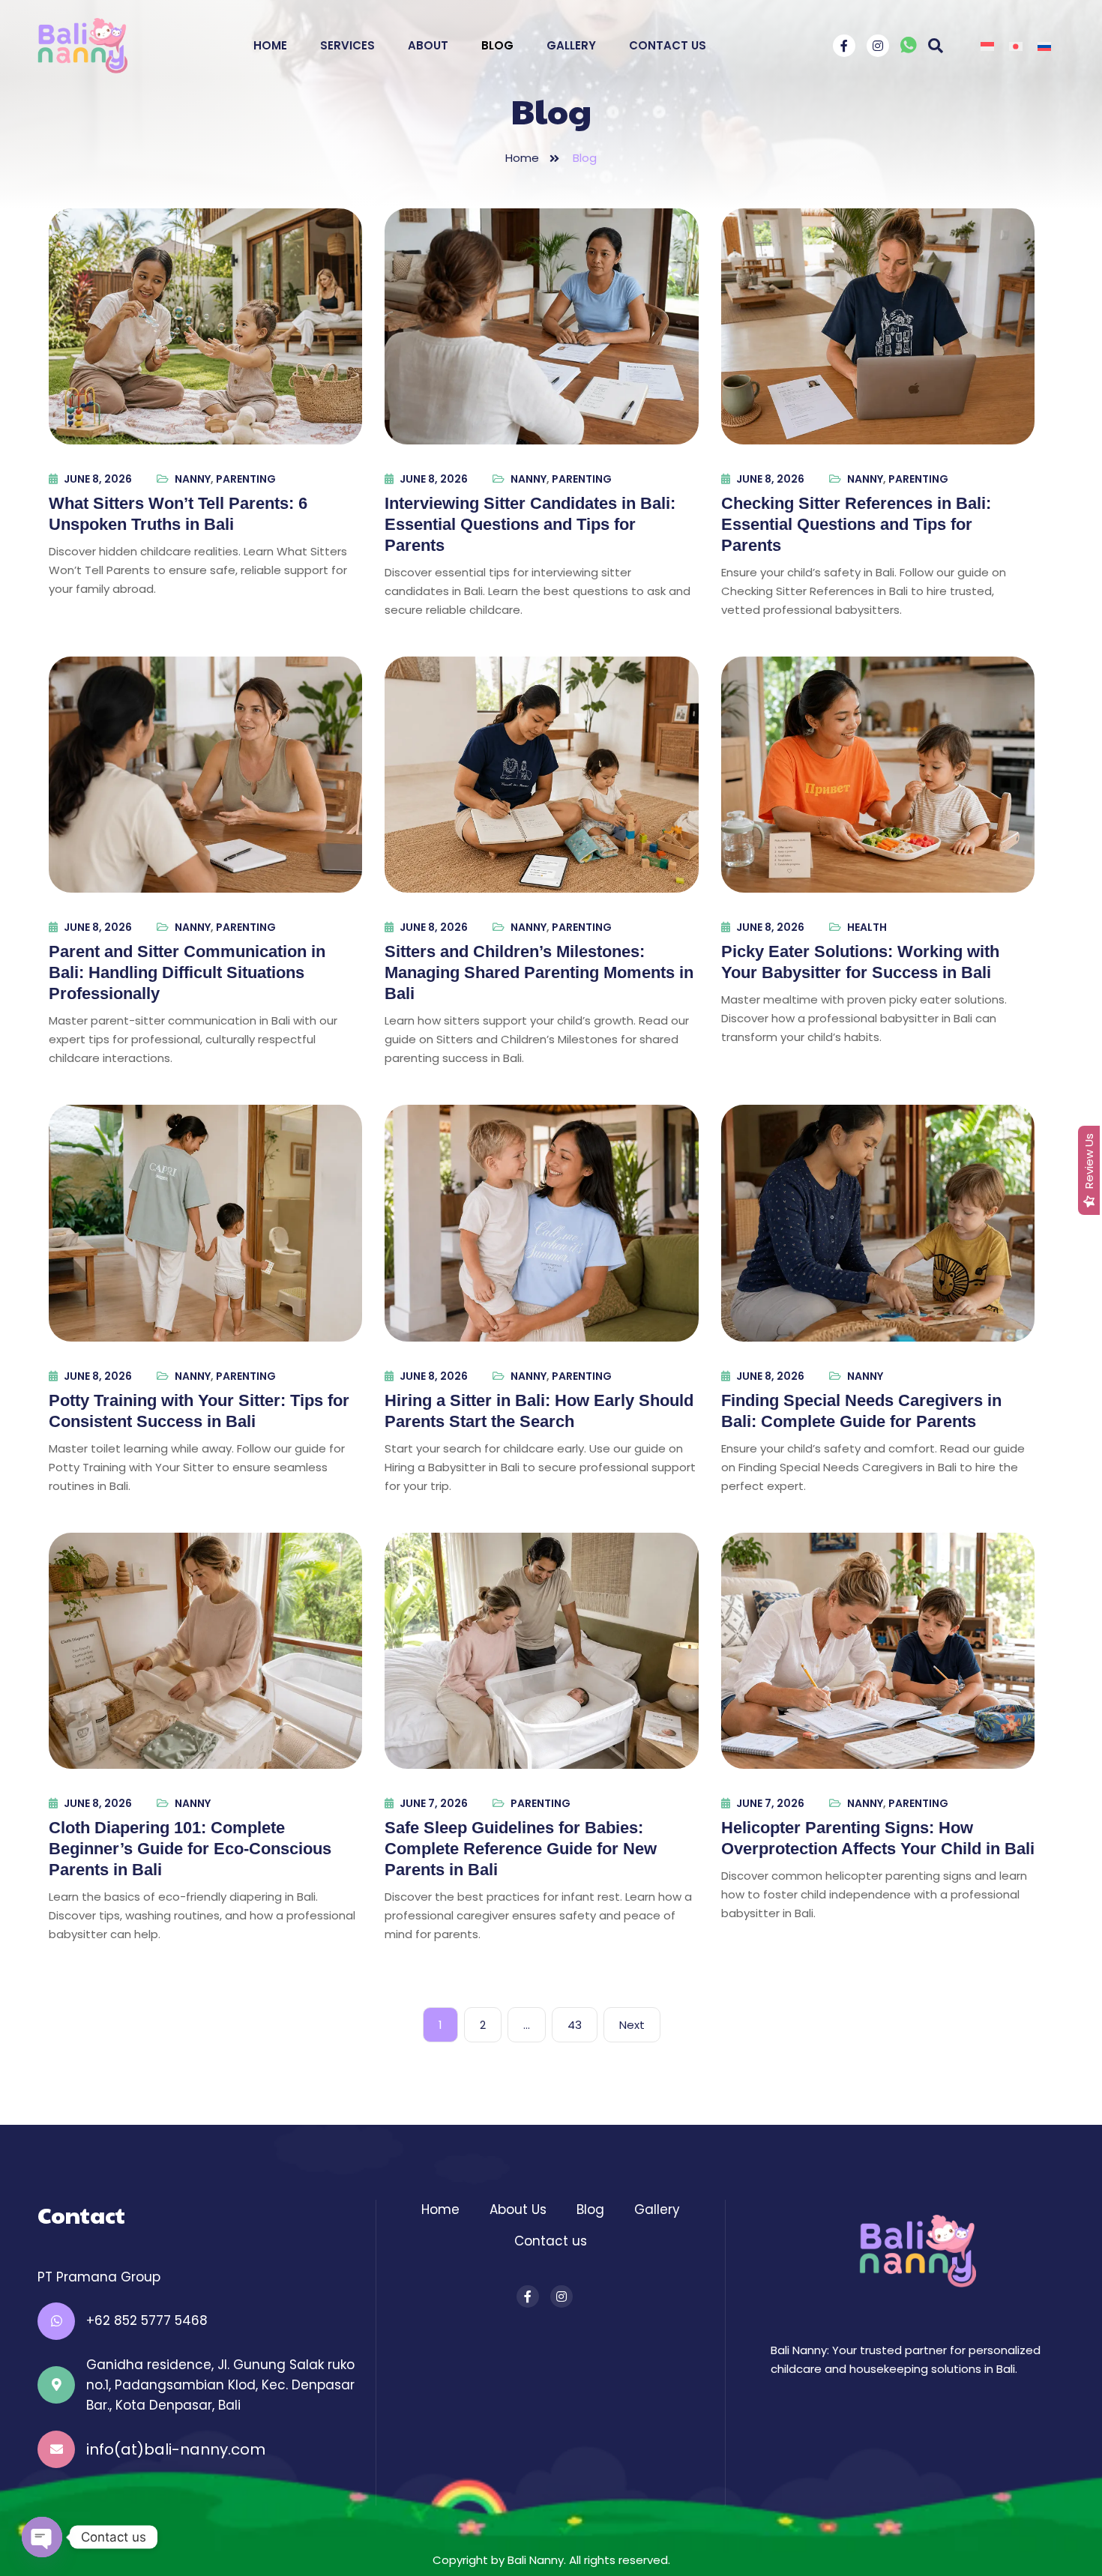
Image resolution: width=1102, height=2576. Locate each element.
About (428, 45)
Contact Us (668, 45)
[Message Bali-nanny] (909, 48)
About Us (518, 2209)
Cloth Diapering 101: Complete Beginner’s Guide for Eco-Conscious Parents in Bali (190, 1849)
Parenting (246, 479)
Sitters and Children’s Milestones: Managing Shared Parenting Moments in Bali (539, 972)
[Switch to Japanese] (1016, 46)
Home (270, 45)
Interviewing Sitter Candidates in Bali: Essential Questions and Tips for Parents (530, 524)
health (867, 927)
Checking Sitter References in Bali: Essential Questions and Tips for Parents (856, 524)
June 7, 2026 (434, 1803)
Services (347, 45)
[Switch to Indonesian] (987, 46)
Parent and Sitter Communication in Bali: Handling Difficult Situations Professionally (187, 972)
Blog (497, 45)
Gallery (571, 45)
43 (575, 2025)
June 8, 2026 (98, 479)
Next (632, 2025)
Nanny (193, 479)
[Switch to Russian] (1044, 46)
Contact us (551, 2241)
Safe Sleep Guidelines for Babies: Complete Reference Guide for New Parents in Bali (521, 1849)
